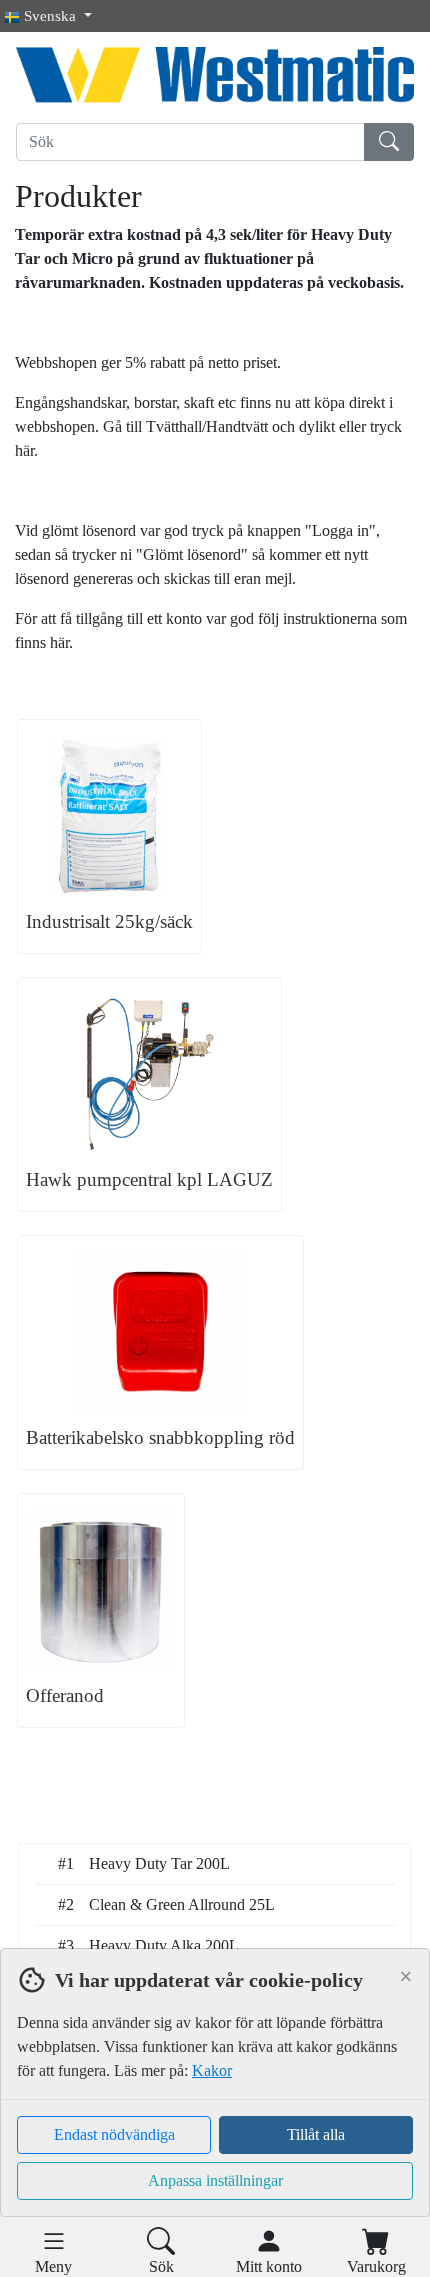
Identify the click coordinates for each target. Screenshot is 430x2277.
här (24, 450)
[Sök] (389, 142)
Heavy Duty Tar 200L (159, 1863)
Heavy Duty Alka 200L (164, 1945)
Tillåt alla (316, 2134)
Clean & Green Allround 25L (182, 1904)
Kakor (212, 2070)
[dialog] (215, 2112)
